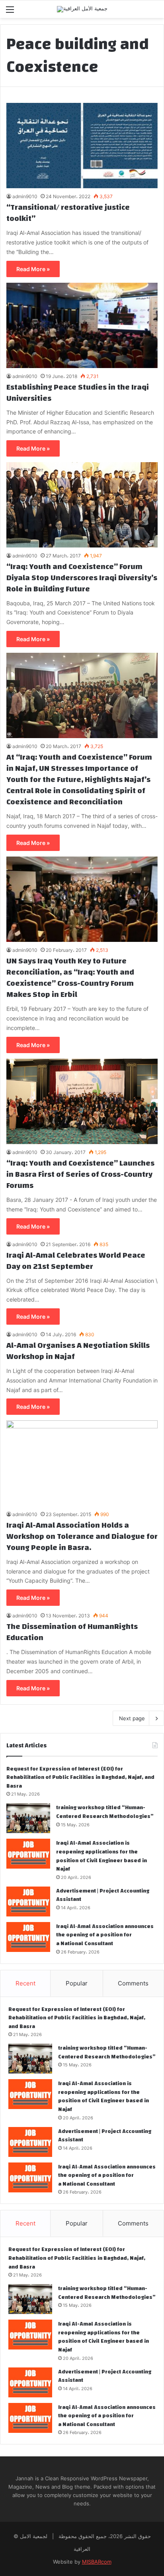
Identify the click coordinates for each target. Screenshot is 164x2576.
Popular (77, 1983)
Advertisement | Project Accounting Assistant (103, 1895)
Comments (133, 1983)
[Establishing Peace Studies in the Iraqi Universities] (82, 325)
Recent (25, 1983)
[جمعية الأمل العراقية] (82, 9)
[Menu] (10, 12)
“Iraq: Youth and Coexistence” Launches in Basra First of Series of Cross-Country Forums (80, 1174)
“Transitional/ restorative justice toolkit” (68, 213)
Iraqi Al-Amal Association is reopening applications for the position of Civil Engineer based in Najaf (102, 1856)
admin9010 (25, 196)
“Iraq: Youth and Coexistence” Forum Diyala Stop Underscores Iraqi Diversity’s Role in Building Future (82, 578)
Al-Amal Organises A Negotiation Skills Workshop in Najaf (78, 1351)
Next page (132, 1718)
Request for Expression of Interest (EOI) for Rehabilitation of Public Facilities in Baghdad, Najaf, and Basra (80, 1777)
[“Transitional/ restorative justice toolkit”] (82, 146)
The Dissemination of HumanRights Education (72, 1632)
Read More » (33, 269)
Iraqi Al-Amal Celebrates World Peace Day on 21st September (76, 1261)
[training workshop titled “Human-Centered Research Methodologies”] (28, 1818)
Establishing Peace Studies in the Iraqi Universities (78, 393)
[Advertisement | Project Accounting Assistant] (28, 1901)
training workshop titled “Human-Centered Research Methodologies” (105, 1812)
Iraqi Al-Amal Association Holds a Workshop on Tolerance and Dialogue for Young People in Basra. (82, 1536)
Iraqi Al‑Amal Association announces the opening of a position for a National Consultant (105, 1935)
